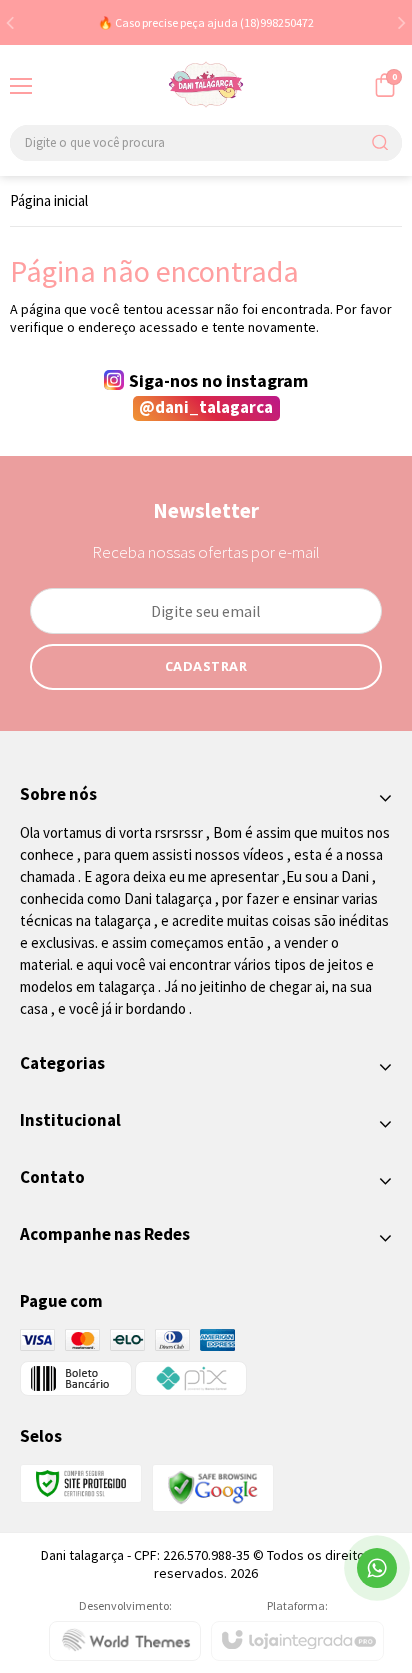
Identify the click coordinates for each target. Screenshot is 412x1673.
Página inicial (49, 200)
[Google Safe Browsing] (213, 1486)
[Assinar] (206, 667)
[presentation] (10, 22)
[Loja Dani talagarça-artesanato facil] (205, 85)
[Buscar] (379, 143)
